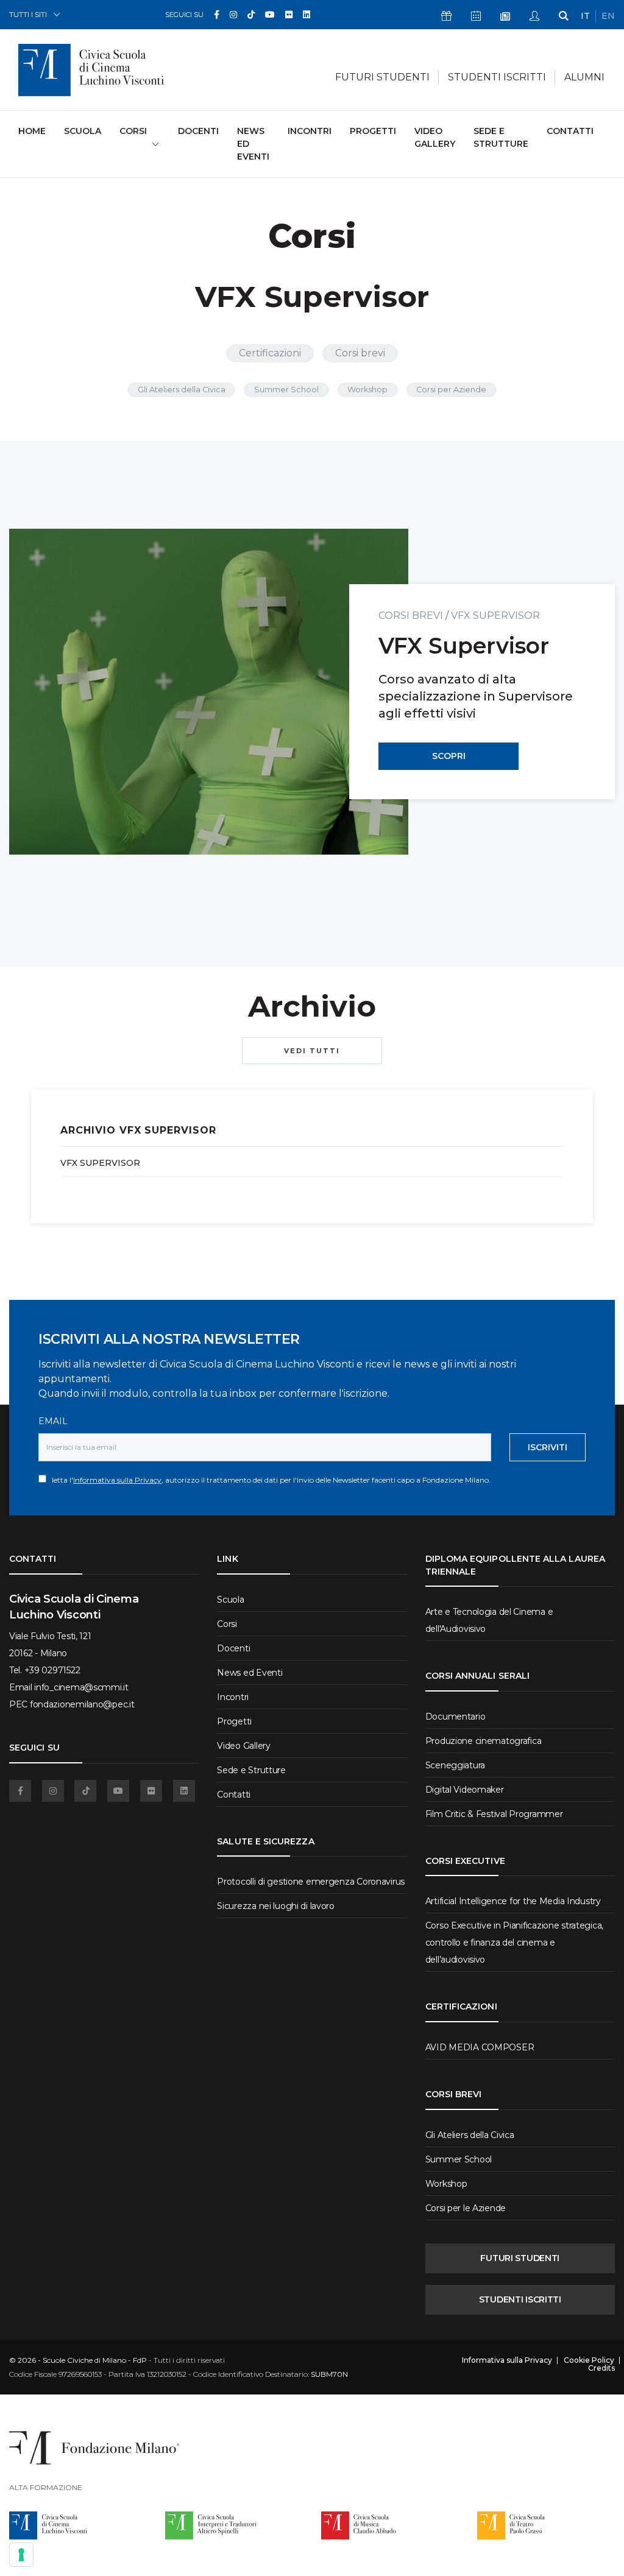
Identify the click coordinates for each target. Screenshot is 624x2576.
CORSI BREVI (411, 616)
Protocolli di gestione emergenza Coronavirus (311, 1882)
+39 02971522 (52, 1670)
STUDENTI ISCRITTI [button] (497, 77)
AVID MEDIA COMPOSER (480, 2047)
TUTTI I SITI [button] (28, 14)
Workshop (367, 390)
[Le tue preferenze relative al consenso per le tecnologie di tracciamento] (21, 2555)
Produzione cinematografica (484, 1741)
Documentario (456, 1717)
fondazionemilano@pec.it (82, 1704)
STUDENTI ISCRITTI (520, 2299)
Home (32, 131)
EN (608, 16)
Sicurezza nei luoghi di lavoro (276, 1906)
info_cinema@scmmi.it (81, 1687)
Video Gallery (435, 137)
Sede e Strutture (501, 137)
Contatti (570, 131)
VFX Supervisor (100, 1163)
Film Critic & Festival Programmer (494, 1814)
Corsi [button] (133, 131)
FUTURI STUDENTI (520, 2258)
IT (585, 16)
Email (53, 1421)
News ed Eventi (253, 144)
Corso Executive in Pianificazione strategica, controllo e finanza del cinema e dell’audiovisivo (514, 1943)
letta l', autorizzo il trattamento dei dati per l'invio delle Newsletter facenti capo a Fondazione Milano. (268, 1480)
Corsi (227, 1624)
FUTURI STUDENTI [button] (382, 77)
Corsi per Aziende (451, 390)
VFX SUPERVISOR (495, 616)
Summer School (286, 390)
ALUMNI (584, 77)
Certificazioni (270, 353)
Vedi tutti (312, 1051)
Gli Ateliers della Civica (182, 390)
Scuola (83, 131)
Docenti (198, 131)
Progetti (373, 131)
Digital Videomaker (465, 1790)
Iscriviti (548, 1447)
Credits (601, 2368)
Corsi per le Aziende (466, 2208)
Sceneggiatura (455, 1765)
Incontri (310, 131)
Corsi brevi (360, 353)
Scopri (449, 756)
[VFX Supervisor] (209, 692)
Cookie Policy (589, 2360)
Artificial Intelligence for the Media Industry (513, 1901)
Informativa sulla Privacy (117, 1480)
